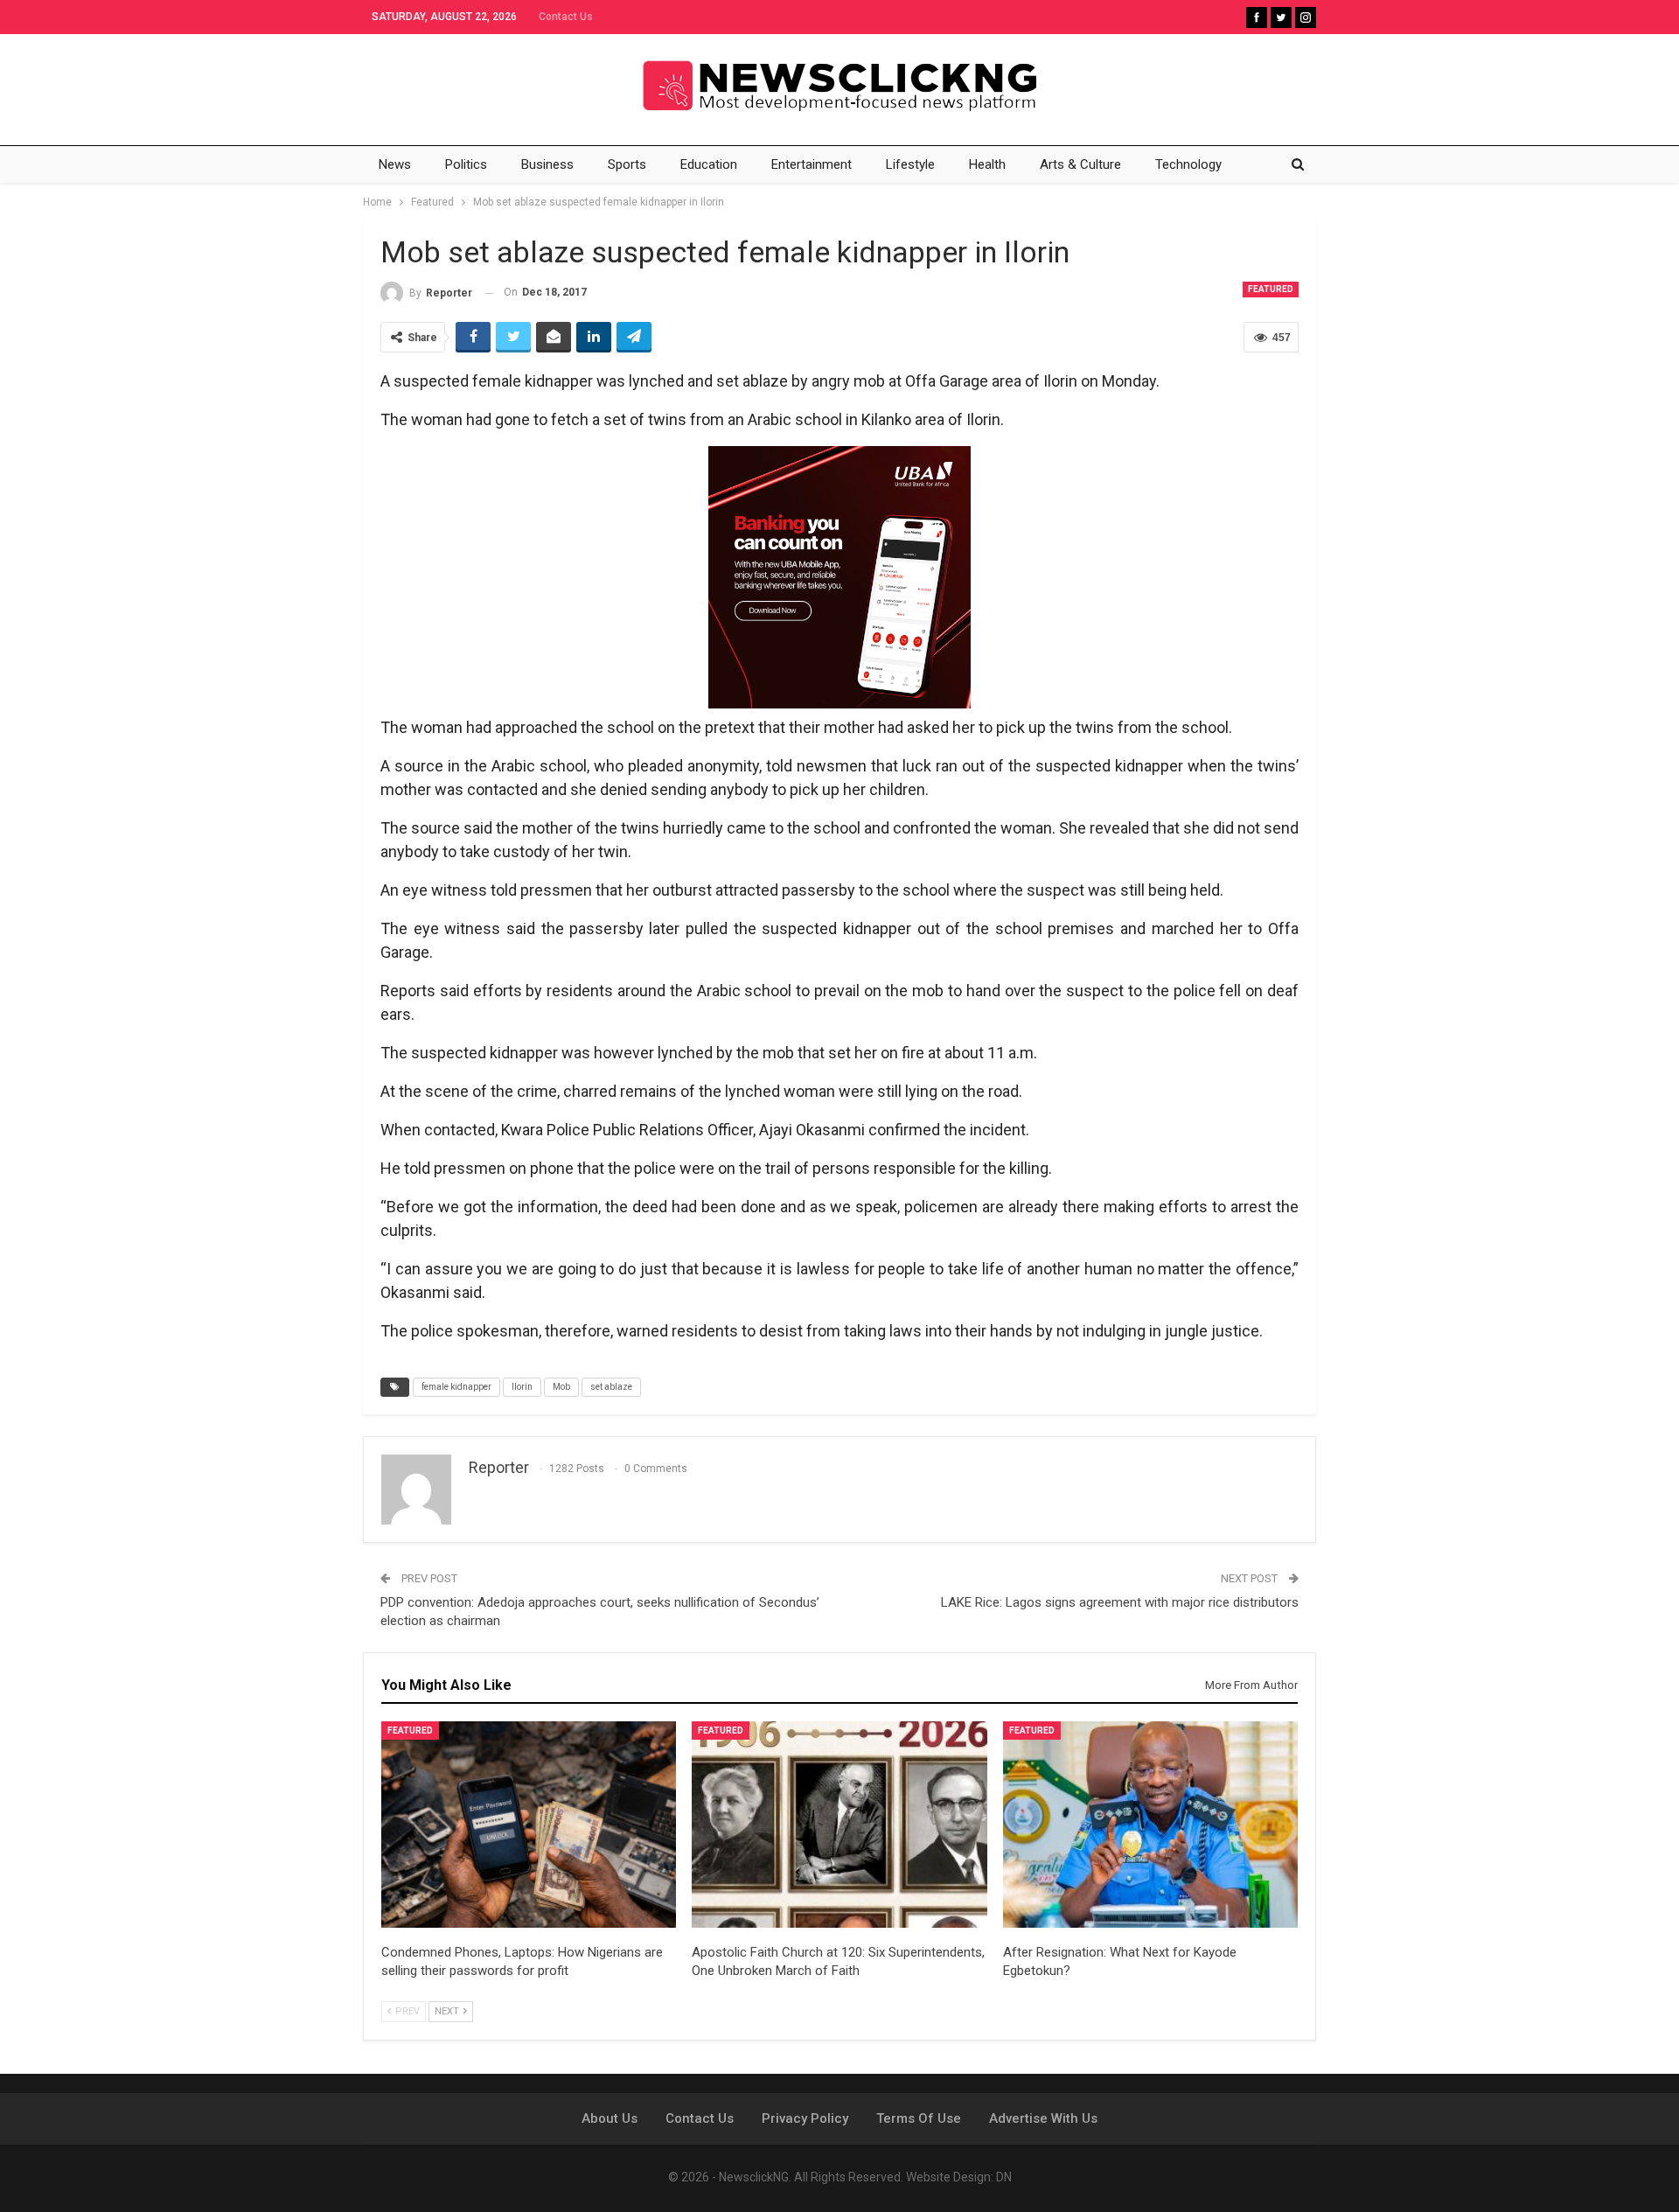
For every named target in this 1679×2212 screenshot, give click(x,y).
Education (709, 164)
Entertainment (812, 164)
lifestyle (910, 164)
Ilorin (522, 1387)
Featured (1271, 289)
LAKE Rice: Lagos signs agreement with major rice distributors (1120, 1602)
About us (610, 2118)
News (395, 164)
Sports (627, 164)
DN (1004, 2177)
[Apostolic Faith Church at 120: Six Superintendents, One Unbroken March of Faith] (839, 1825)
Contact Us (566, 17)
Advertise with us (1043, 2118)
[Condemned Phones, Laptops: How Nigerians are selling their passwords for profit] (529, 1825)
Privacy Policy (805, 2118)
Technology (1188, 164)
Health (987, 164)
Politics (466, 164)
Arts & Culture (1080, 164)
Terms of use (919, 2118)
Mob (561, 1387)
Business (547, 164)
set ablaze (611, 1387)
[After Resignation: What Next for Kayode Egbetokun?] (1150, 1825)
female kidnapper (456, 1387)
